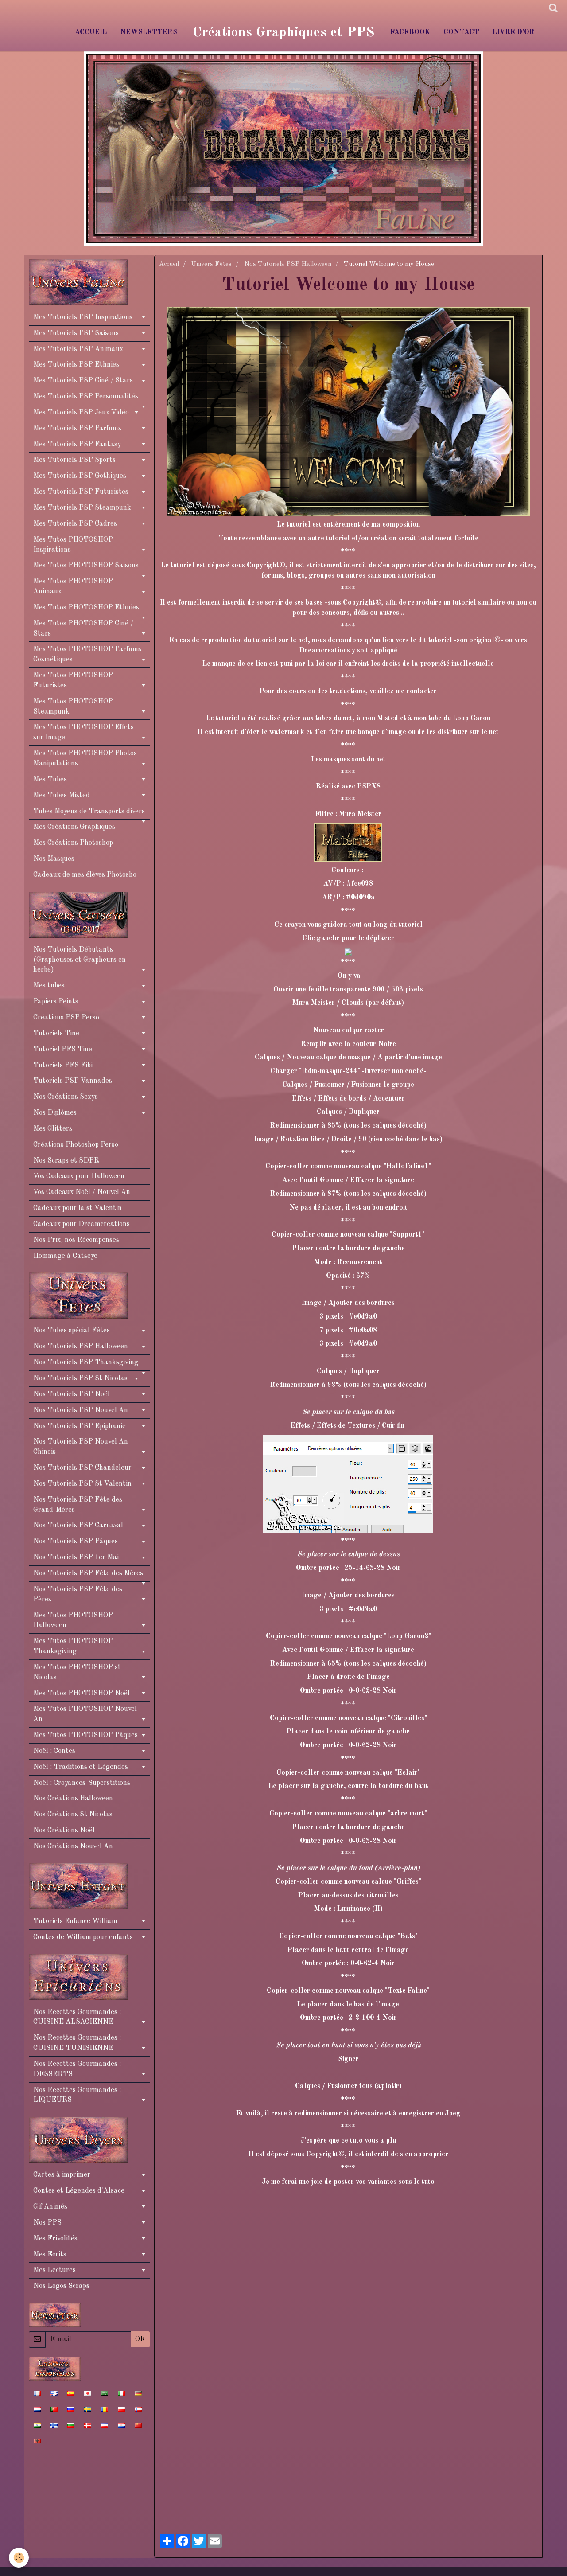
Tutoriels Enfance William (75, 1921)
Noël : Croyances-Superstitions (82, 1783)
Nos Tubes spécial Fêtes (72, 1331)
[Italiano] (121, 2393)
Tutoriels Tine (56, 1034)
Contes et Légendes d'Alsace (79, 2191)
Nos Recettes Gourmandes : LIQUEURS (77, 2095)
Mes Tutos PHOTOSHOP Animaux (73, 587)
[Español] (71, 2393)
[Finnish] (54, 2425)
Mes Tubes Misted (62, 796)
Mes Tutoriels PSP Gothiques (80, 476)
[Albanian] (37, 2441)
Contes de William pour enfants (83, 1937)
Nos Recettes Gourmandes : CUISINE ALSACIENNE (77, 2017)
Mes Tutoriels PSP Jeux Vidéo (81, 413)
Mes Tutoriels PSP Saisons (76, 333)
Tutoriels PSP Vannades (73, 1081)
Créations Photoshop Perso (76, 1145)
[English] (54, 2393)
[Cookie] (19, 2558)
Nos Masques (54, 859)
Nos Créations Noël (64, 1831)
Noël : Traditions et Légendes (81, 1767)
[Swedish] (88, 2409)
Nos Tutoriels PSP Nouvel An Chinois (81, 1447)
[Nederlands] (37, 2409)
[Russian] (71, 2409)
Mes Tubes (50, 780)
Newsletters (149, 32)
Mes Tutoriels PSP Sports (74, 460)
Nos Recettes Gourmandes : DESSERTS (77, 2069)
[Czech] (105, 2425)
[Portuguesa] (54, 2409)
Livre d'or (514, 32)
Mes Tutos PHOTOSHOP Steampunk (73, 707)
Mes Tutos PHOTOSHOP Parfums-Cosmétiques (89, 654)
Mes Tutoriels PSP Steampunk (82, 508)
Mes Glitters (53, 1129)
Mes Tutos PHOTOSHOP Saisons (86, 566)
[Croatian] (121, 2425)
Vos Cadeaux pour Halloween (79, 1176)
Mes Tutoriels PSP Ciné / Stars (83, 381)
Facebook (410, 32)
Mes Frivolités (55, 2239)
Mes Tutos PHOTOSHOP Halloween (73, 1621)
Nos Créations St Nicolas (73, 1815)
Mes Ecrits (50, 2255)
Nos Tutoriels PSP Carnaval (78, 1526)
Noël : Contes (54, 1751)
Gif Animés (50, 2207)
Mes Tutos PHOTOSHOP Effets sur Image (83, 732)
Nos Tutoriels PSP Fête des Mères (88, 1573)
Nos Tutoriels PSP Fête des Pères (78, 1594)
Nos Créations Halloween (73, 1799)
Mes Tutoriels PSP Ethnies (76, 365)
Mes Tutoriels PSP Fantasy (77, 445)
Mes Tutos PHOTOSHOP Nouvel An (85, 1714)
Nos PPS (47, 2223)
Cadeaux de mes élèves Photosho (85, 875)
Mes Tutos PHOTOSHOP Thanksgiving (73, 1646)
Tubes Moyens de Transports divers (89, 812)
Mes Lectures (54, 2270)
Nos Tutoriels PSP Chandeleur (82, 1468)
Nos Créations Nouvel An (73, 1846)
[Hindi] (37, 2425)
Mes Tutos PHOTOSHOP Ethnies (86, 608)
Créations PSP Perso (66, 1018)
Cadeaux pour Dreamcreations (82, 1224)
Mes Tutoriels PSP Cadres (75, 524)
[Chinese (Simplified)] (138, 2425)
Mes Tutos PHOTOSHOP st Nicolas (77, 1672)
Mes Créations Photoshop (73, 843)
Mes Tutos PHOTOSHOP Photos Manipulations (85, 759)
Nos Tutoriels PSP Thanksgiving (86, 1362)
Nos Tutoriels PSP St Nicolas (80, 1378)
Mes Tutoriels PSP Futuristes (81, 492)
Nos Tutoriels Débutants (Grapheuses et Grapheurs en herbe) (80, 960)
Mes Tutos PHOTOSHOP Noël (82, 1694)
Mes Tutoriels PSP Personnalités (86, 397)
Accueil (91, 32)
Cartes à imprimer (62, 2175)
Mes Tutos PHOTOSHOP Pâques (85, 1735)
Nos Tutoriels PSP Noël (72, 1394)
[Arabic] (105, 2393)
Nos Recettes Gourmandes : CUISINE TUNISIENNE (77, 2043)
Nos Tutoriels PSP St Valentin (82, 1484)
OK (140, 2339)
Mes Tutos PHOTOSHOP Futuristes (73, 681)
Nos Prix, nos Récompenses (76, 1240)
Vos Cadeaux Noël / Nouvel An (82, 1192)
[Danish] (88, 2425)
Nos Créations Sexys (66, 1097)
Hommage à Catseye (65, 1256)
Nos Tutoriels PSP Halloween (288, 264)
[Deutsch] (138, 2393)
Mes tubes (49, 986)
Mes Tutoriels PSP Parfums (77, 429)
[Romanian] (105, 2409)
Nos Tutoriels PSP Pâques (76, 1542)
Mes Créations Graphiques (74, 827)
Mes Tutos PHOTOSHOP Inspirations (73, 545)
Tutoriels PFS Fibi (63, 1066)
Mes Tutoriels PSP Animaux (78, 349)
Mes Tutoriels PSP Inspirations (83, 317)
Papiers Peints (56, 1002)
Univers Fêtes (212, 264)
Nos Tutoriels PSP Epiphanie (80, 1426)
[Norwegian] (138, 2409)
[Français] (37, 2393)
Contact (461, 32)
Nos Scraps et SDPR (66, 1161)
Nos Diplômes (55, 1113)
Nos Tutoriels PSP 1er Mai (76, 1557)
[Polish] (121, 2409)
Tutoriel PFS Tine (63, 1050)
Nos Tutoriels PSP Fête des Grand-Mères (78, 1505)
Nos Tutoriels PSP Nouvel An (81, 1410)
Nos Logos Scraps (61, 2286)
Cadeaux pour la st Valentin (78, 1208)
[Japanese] (88, 2393)
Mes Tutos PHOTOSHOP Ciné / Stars (83, 629)
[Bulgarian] (71, 2425)
